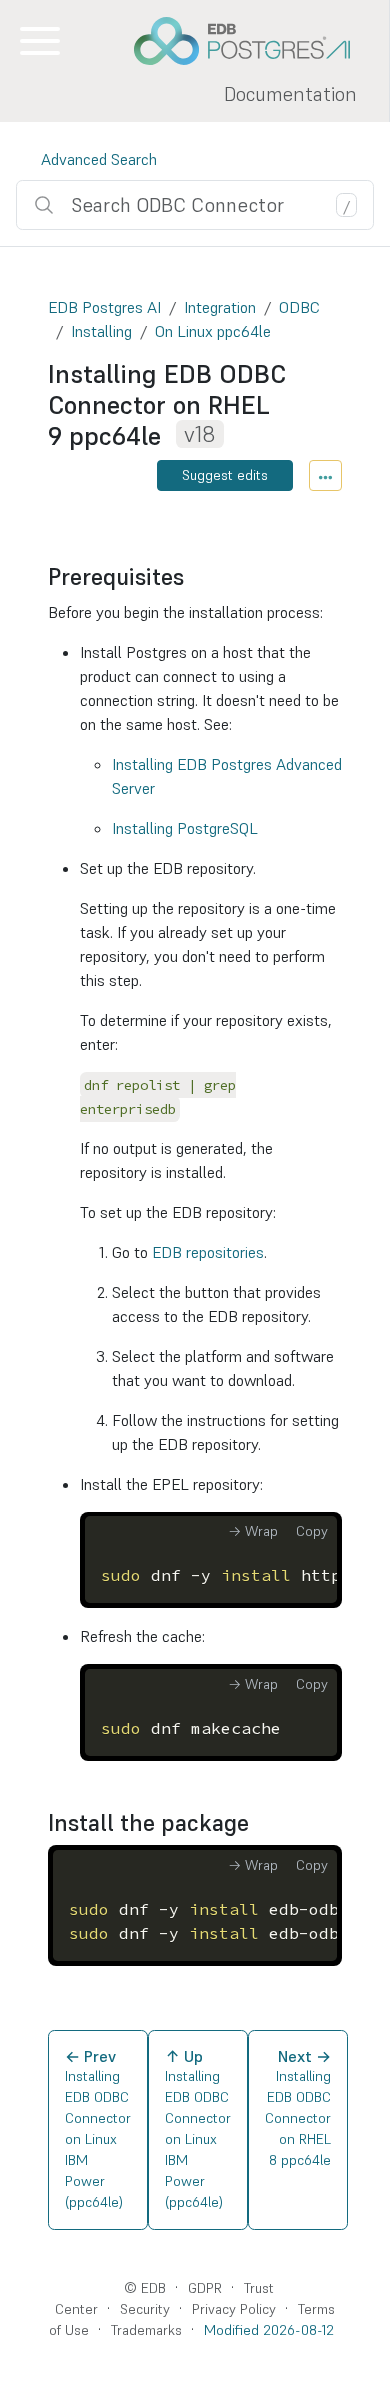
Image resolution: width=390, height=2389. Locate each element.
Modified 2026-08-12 (269, 2330)
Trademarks (146, 2330)
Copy (312, 1531)
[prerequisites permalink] (194, 577)
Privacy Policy (234, 2309)
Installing (101, 331)
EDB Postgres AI (104, 307)
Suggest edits (225, 475)
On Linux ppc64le (213, 331)
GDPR (205, 2288)
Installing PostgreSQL (185, 828)
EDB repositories (208, 1252)
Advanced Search (99, 159)
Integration (220, 307)
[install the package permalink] (259, 1823)
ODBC (299, 307)
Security (145, 2309)
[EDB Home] (253, 41)
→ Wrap (253, 1531)
